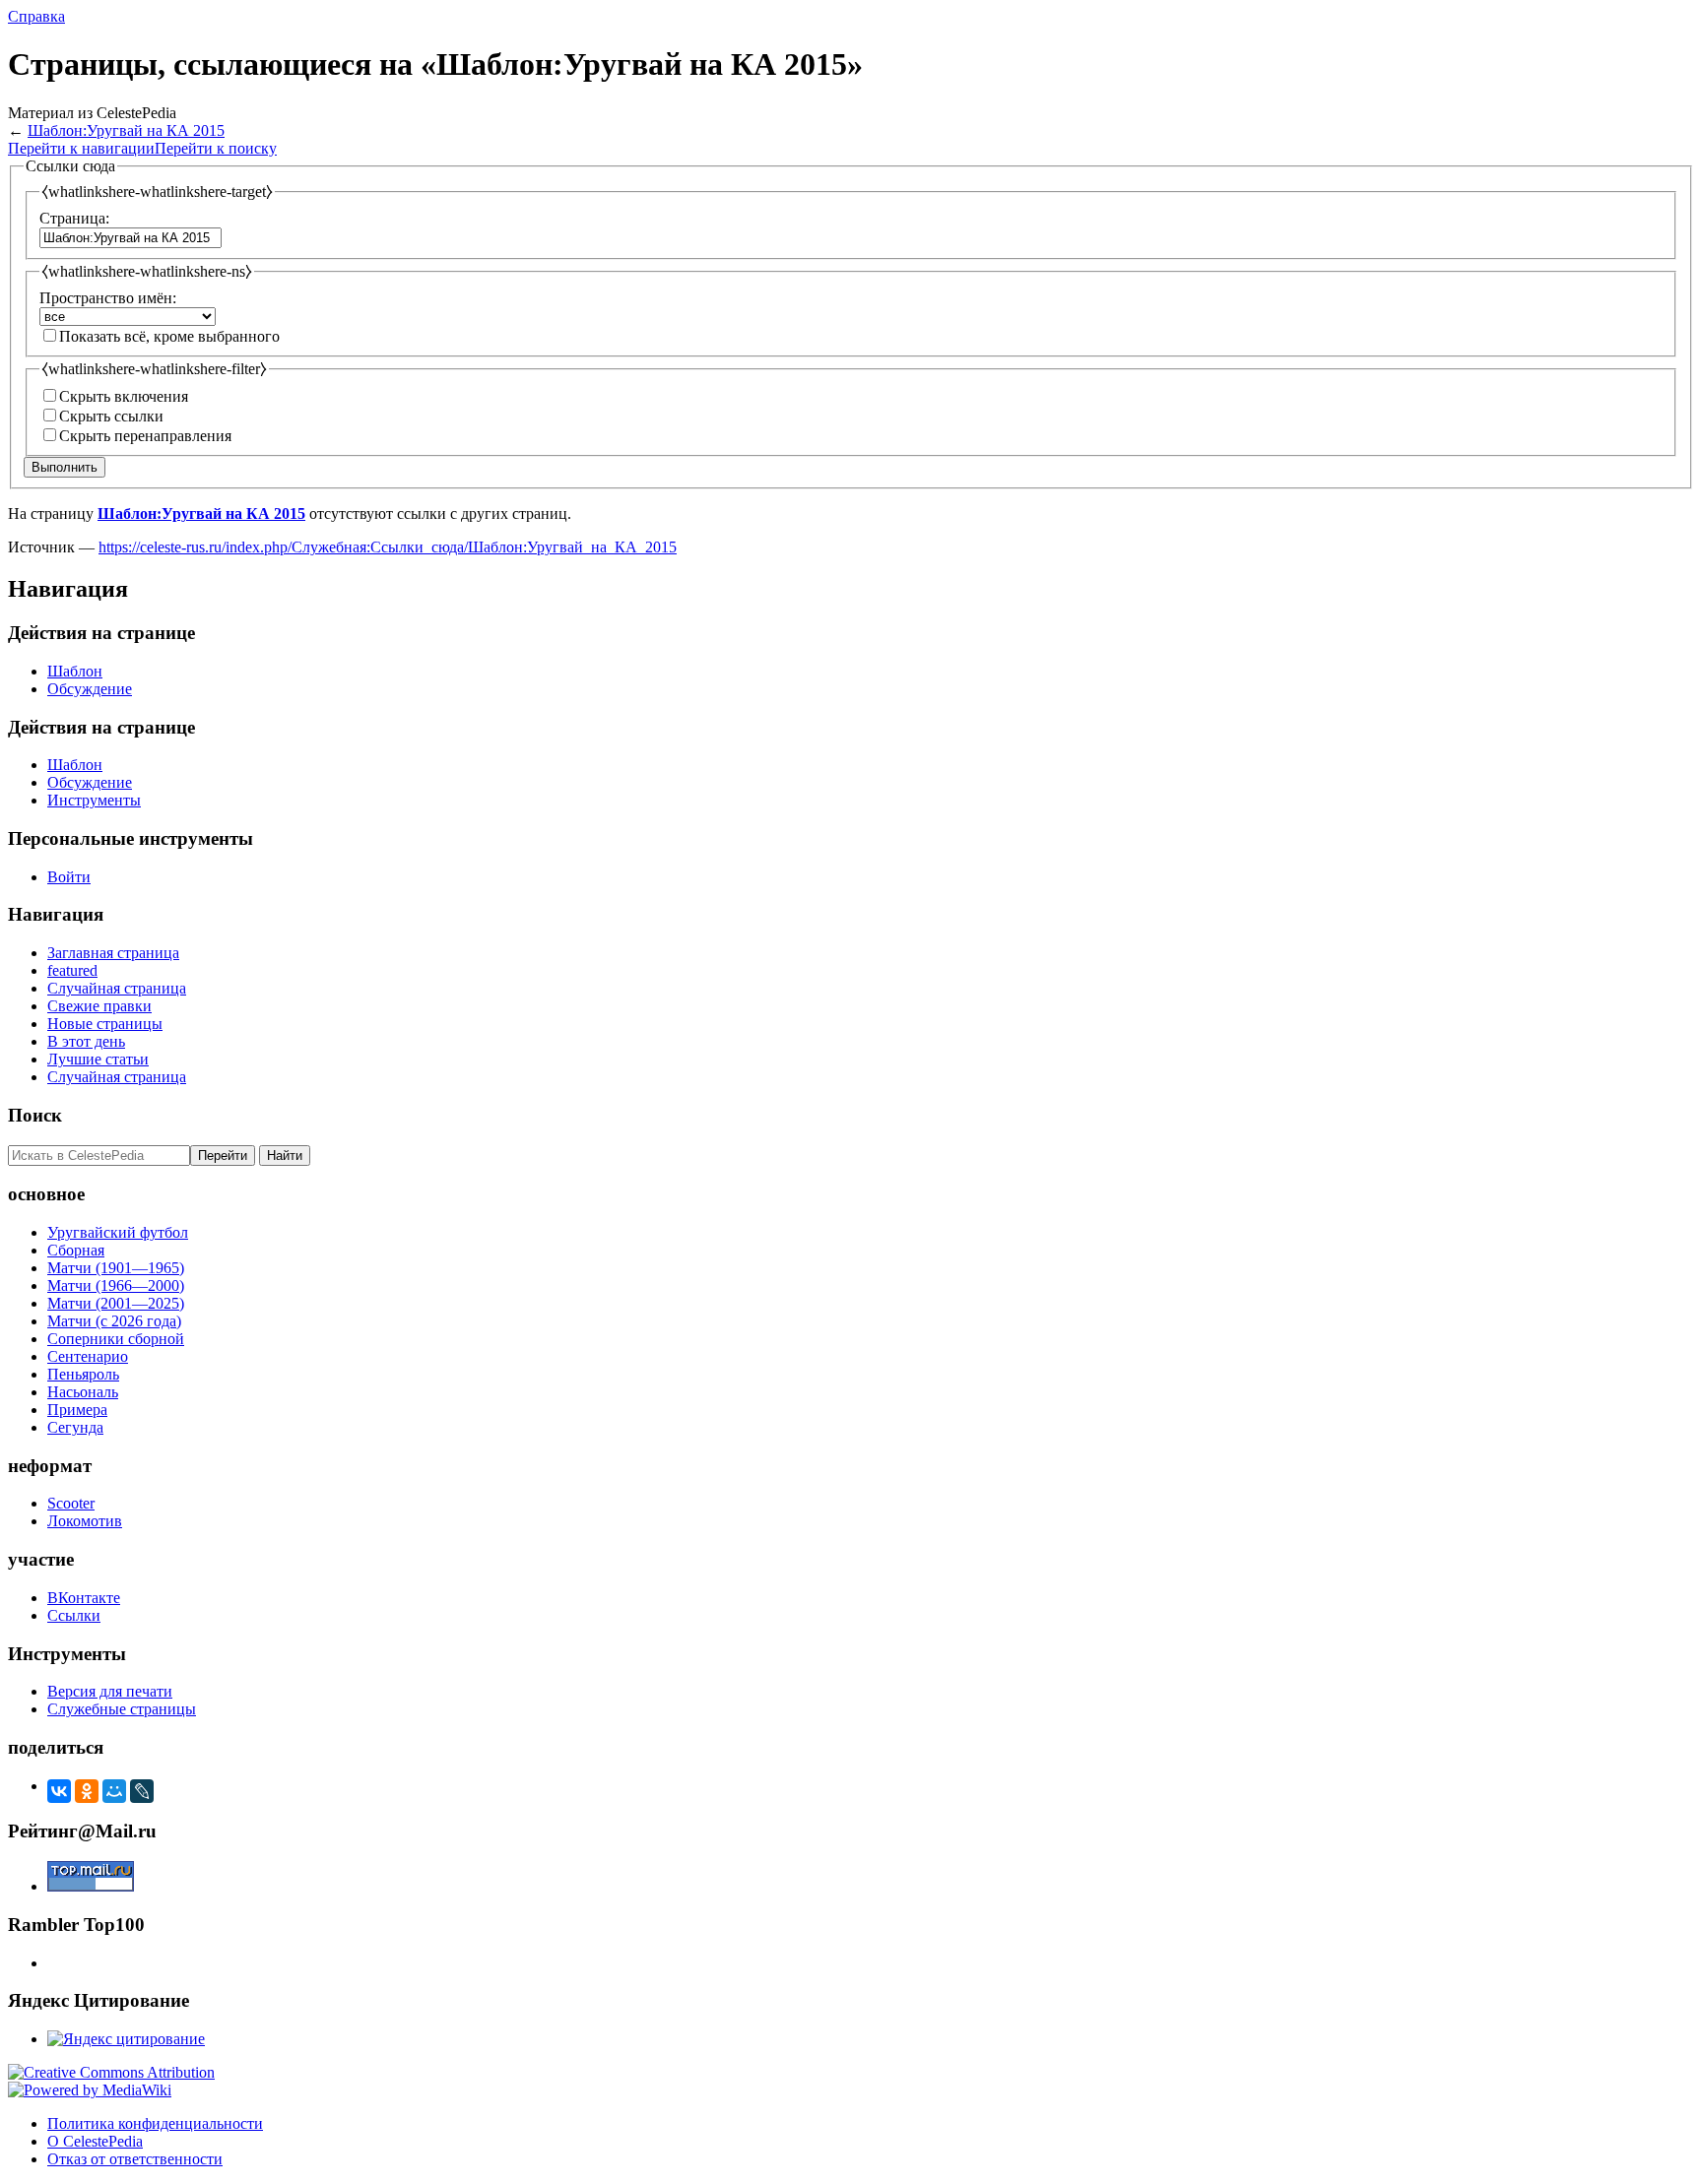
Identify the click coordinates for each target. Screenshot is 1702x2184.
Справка (36, 16)
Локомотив (85, 1521)
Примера (77, 1410)
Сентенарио (88, 1356)
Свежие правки (99, 1006)
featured (72, 970)
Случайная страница (117, 988)
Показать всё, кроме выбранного (169, 336)
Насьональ (83, 1392)
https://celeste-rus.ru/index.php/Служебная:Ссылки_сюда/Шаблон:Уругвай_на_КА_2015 (388, 547)
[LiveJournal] (142, 1791)
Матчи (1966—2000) (116, 1285)
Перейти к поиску (216, 148)
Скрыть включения (124, 396)
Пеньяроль (83, 1374)
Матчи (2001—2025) (116, 1303)
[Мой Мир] (114, 1791)
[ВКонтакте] (59, 1791)
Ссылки (74, 1615)
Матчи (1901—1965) (116, 1268)
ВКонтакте (84, 1598)
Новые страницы (105, 1024)
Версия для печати (110, 1691)
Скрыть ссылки (111, 416)
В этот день (86, 1041)
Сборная (76, 1250)
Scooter (71, 1503)
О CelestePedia (95, 2141)
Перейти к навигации (81, 148)
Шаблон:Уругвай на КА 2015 (126, 130)
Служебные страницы (122, 1709)
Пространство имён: (108, 298)
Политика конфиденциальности (155, 2123)
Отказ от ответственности (135, 2159)
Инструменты (94, 800)
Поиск (35, 1115)
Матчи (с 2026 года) (114, 1321)
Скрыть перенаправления (145, 436)
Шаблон (75, 671)
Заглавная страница (113, 953)
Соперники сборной (116, 1339)
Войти (69, 877)
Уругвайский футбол (118, 1232)
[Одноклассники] (87, 1791)
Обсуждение (90, 689)
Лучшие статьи (98, 1059)
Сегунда (75, 1427)
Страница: (74, 218)
